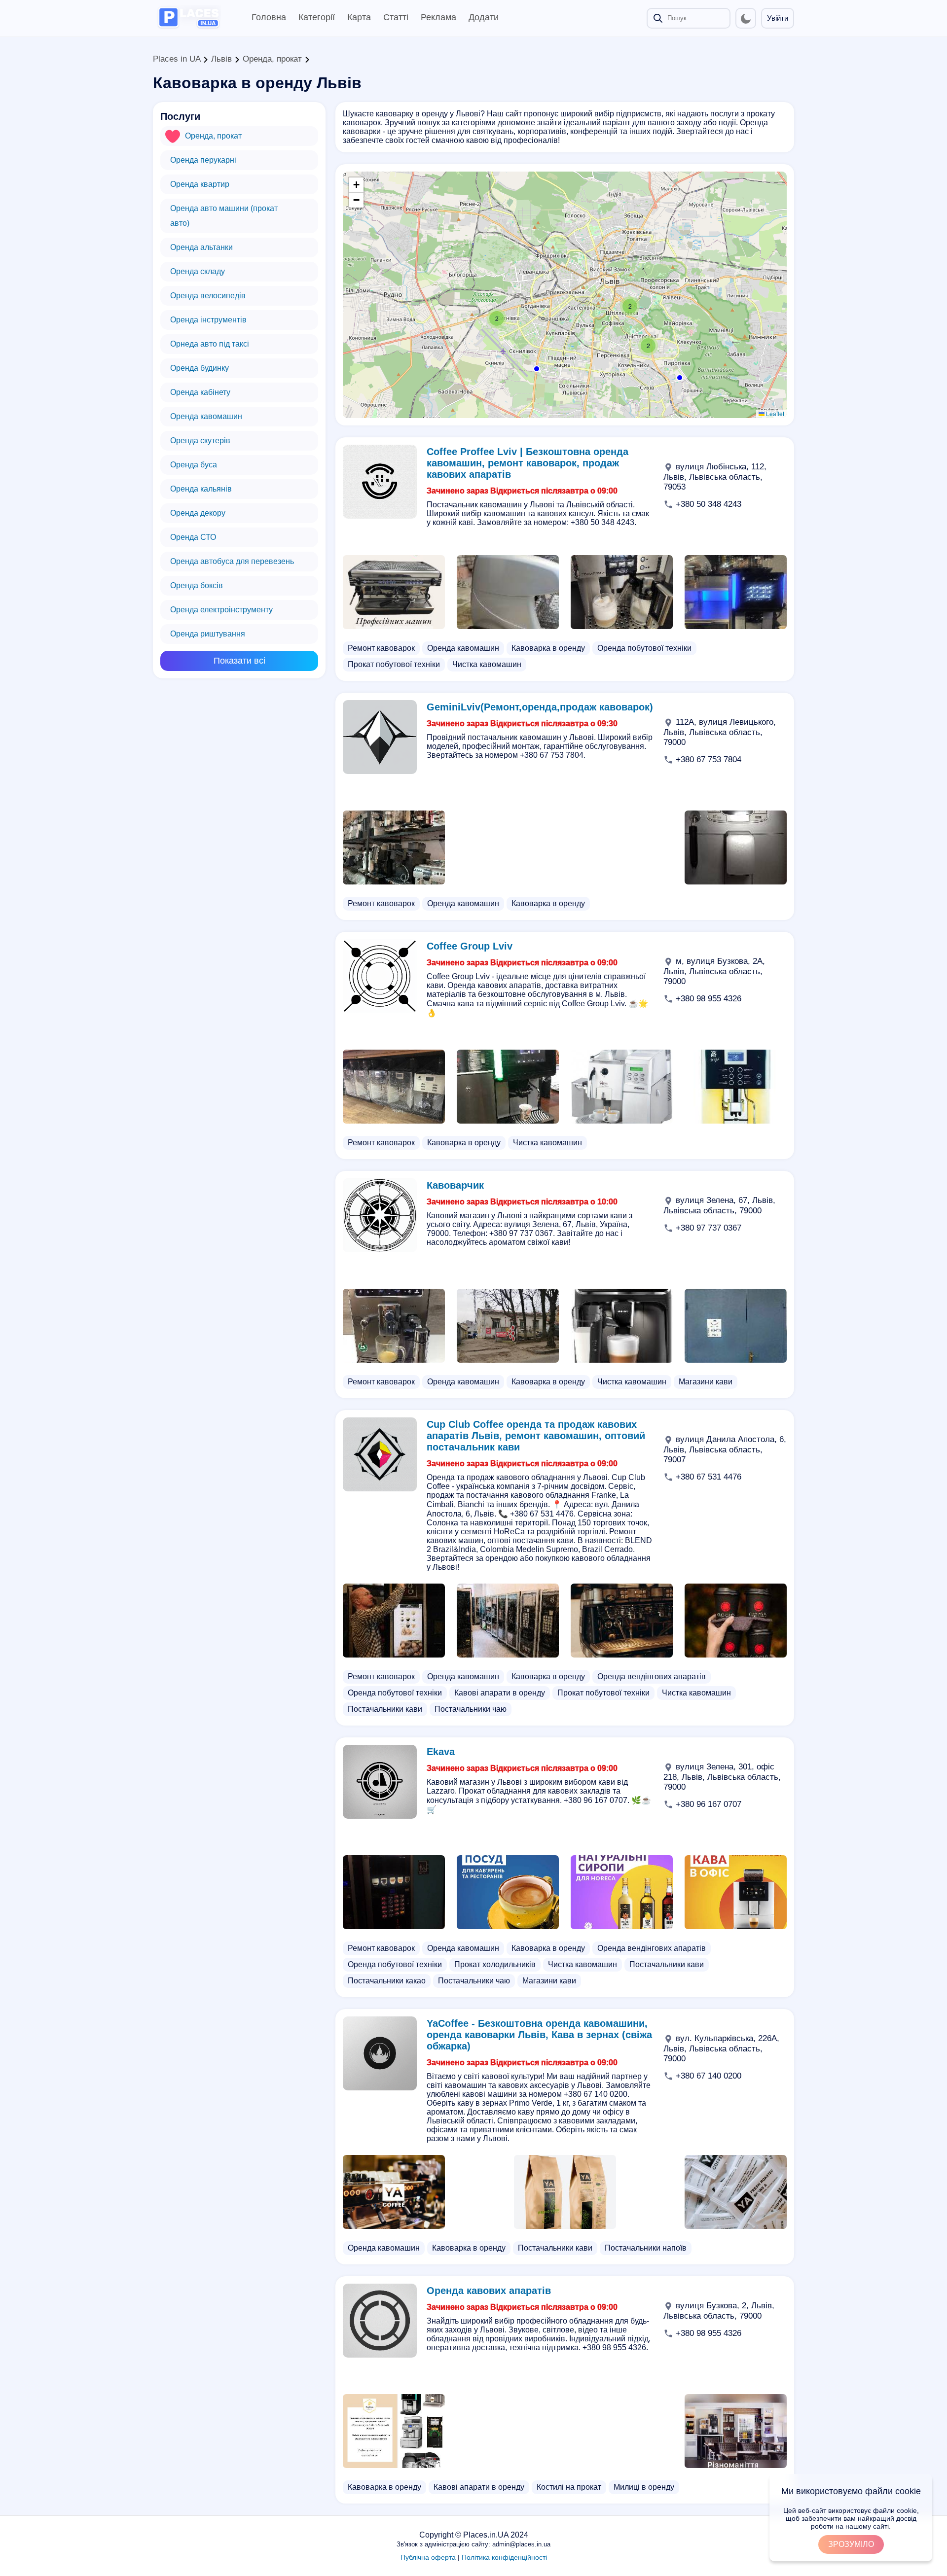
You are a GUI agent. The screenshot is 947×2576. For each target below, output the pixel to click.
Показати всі (239, 661)
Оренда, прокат (272, 59)
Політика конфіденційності (504, 2557)
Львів (221, 59)
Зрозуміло (851, 2544)
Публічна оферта (428, 2557)
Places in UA (177, 59)
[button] (630, 306)
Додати (484, 17)
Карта (359, 17)
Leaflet (774, 413)
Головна (269, 17)
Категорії (317, 17)
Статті (396, 17)
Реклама (438, 17)
